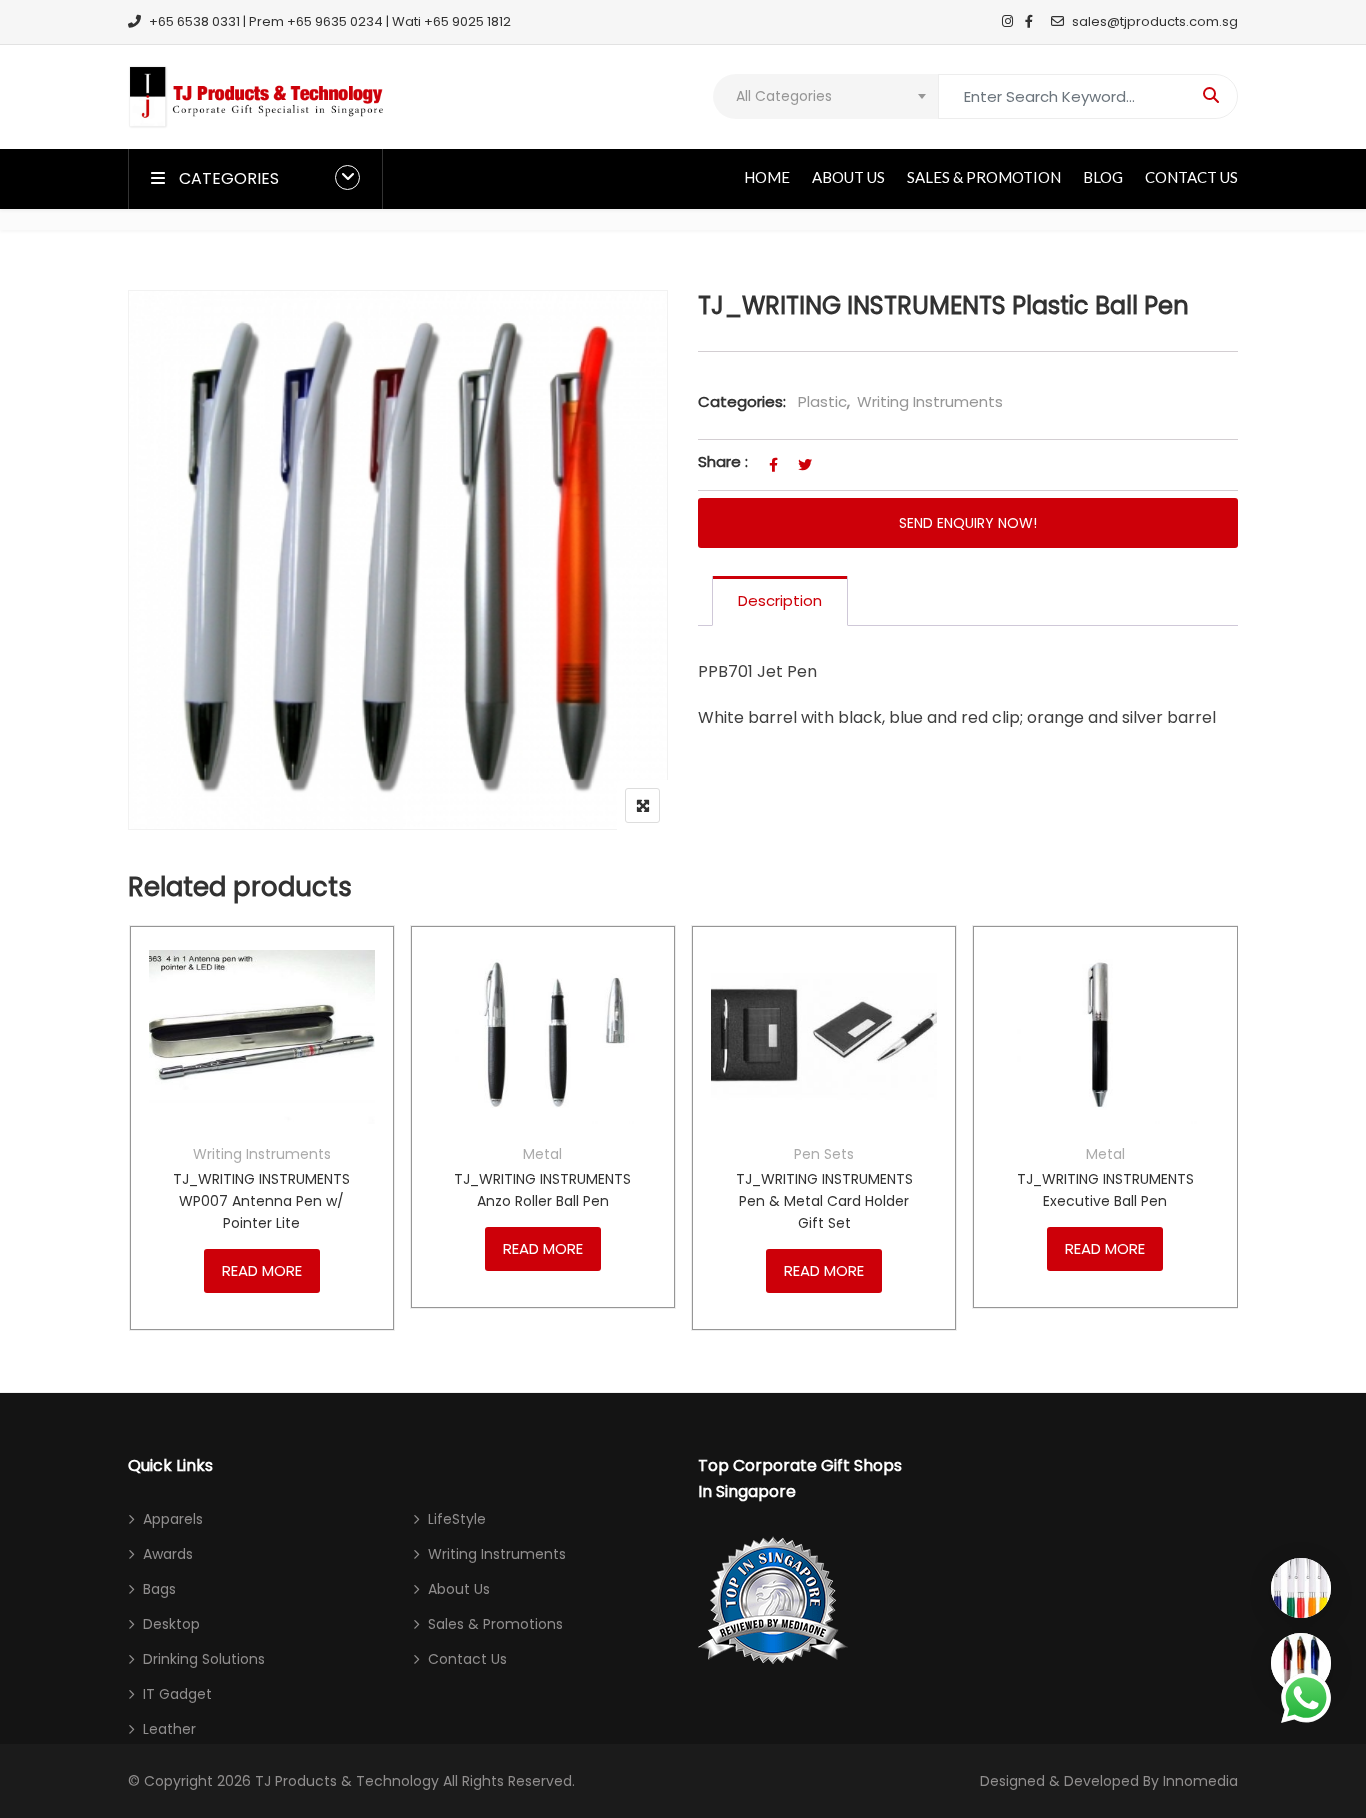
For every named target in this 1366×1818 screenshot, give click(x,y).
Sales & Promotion (984, 177)
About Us (848, 177)
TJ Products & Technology (347, 1781)
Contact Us (1191, 177)
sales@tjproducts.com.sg (1155, 21)
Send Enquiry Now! (968, 523)
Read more (262, 1270)
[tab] (780, 601)
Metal (542, 1154)
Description (780, 600)
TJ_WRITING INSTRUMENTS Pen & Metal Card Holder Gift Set (824, 1201)
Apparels (173, 1519)
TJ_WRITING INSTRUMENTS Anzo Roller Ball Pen (542, 1190)
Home (767, 177)
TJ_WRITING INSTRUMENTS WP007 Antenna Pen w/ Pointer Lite (261, 1201)
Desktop (171, 1624)
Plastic (822, 401)
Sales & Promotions (495, 1624)
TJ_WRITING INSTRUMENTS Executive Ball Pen (1105, 1190)
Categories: (742, 401)
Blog (1103, 177)
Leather (169, 1729)
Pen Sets (824, 1154)
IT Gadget (177, 1694)
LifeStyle (457, 1519)
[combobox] (825, 96)
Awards (168, 1554)
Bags (159, 1589)
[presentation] (142, 1147)
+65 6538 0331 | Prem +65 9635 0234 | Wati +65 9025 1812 (330, 21)
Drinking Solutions (204, 1659)
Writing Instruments (930, 401)
